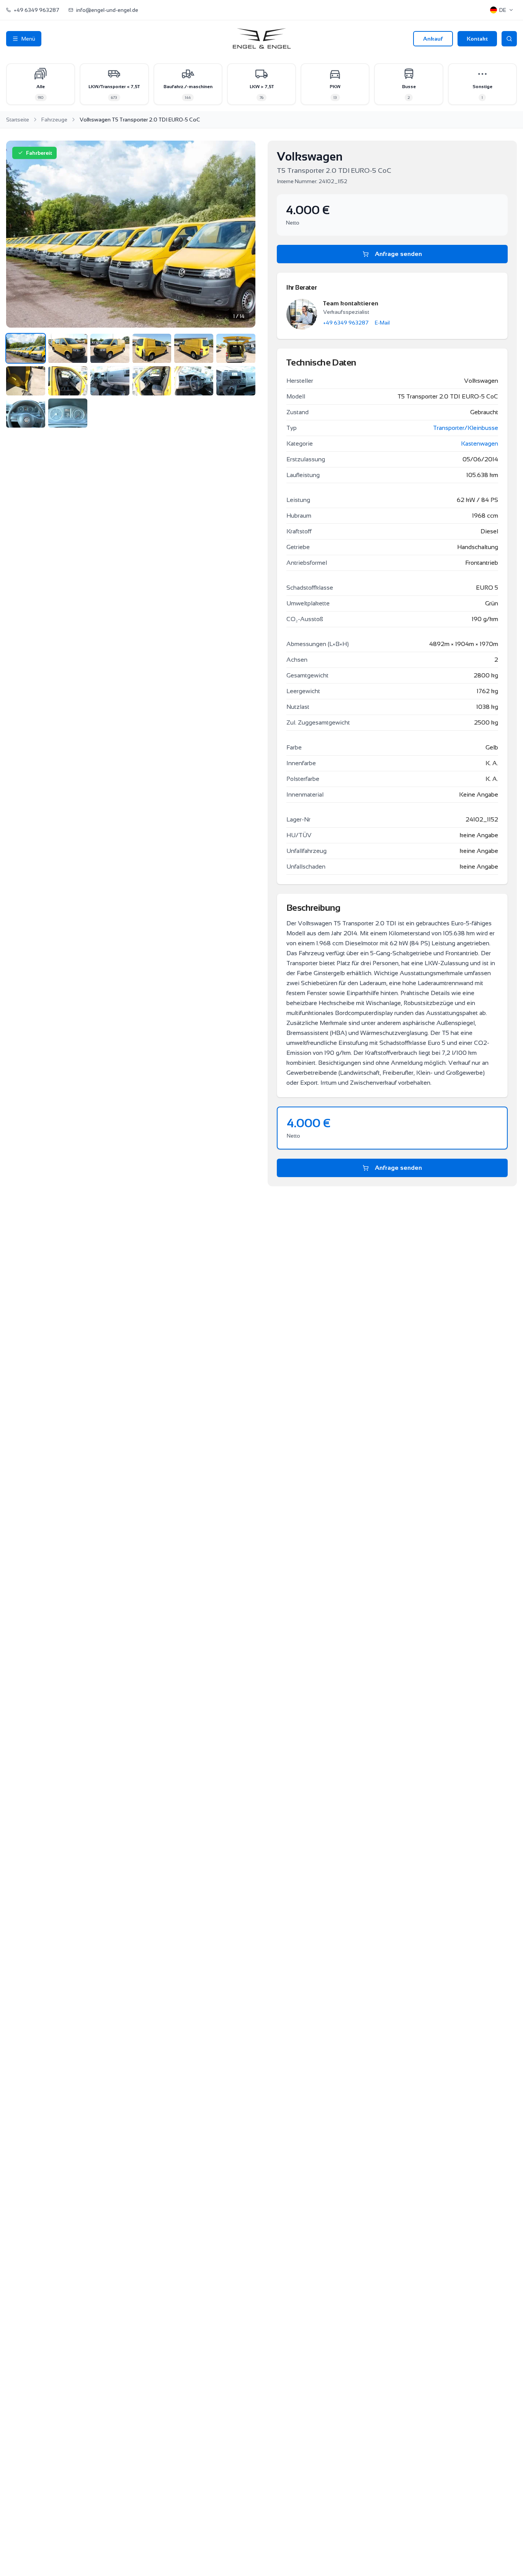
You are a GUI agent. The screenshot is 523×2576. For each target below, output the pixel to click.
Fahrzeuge (54, 120)
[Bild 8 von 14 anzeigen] (68, 381)
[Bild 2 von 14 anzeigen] (68, 348)
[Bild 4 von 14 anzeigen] (152, 348)
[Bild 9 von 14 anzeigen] (110, 381)
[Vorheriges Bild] (20, 234)
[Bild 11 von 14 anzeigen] (194, 381)
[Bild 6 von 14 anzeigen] (236, 348)
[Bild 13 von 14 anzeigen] (26, 413)
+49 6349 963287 (346, 323)
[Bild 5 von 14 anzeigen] (194, 348)
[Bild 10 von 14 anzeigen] (152, 381)
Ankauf (433, 39)
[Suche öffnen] (509, 39)
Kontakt (477, 39)
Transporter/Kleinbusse (466, 428)
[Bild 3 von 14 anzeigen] (110, 348)
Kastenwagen (480, 444)
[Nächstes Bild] (242, 234)
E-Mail (382, 323)
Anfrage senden (398, 254)
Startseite (18, 120)
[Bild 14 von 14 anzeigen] (68, 413)
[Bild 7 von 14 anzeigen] (26, 381)
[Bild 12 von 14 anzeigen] (236, 381)
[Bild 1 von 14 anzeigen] (26, 348)
